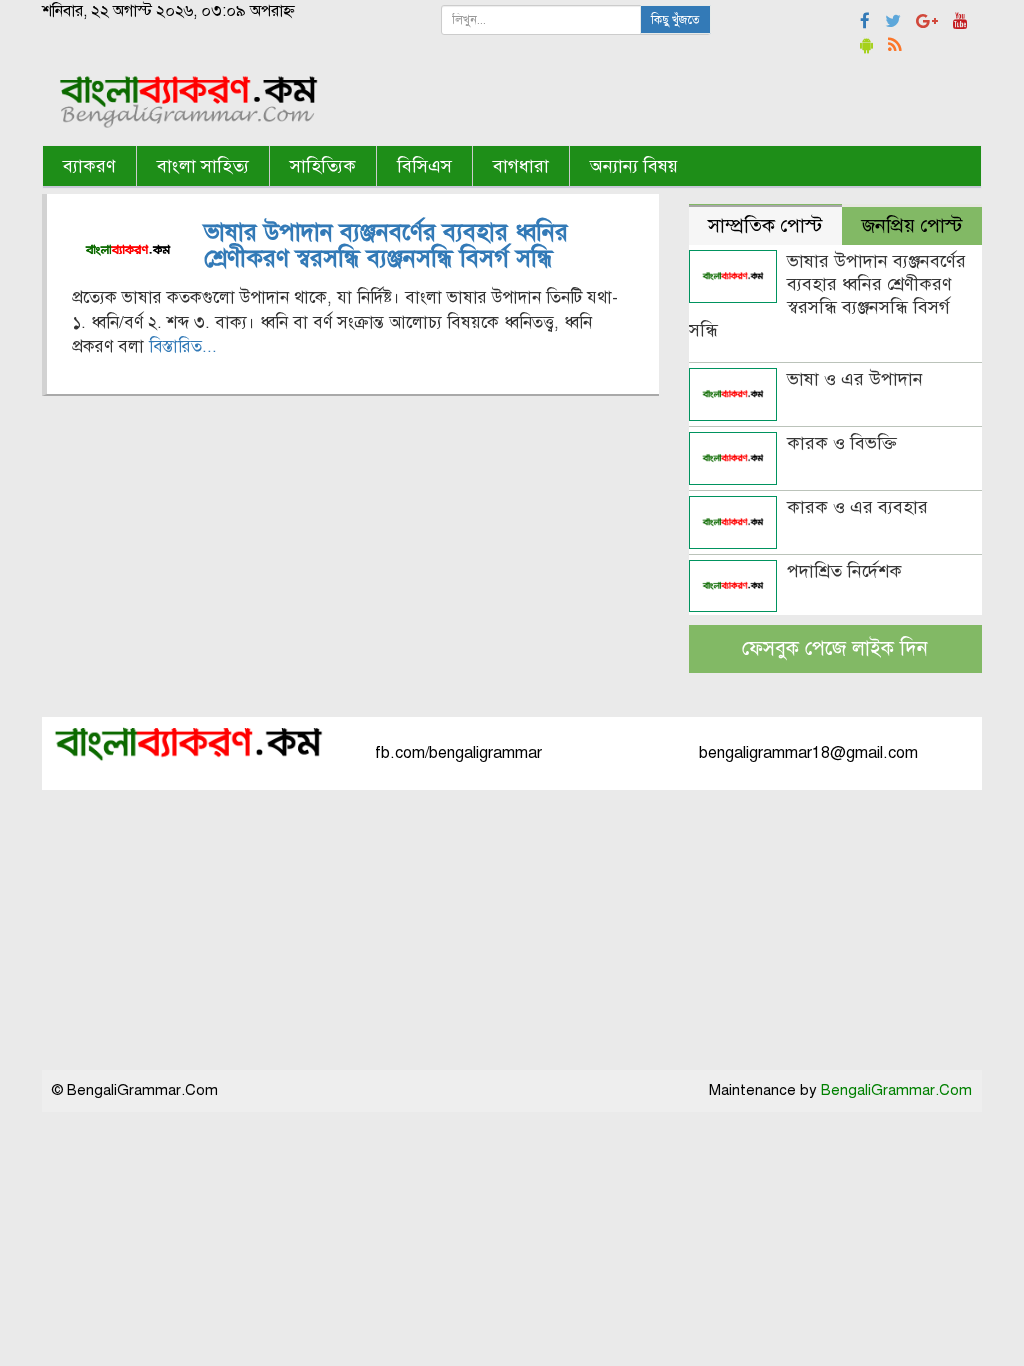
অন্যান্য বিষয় (634, 166)
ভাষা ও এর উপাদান (855, 379)
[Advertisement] (512, 930)
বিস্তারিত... (183, 346)
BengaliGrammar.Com (896, 1090)
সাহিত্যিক (323, 166)
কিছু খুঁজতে (675, 20)
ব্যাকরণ (89, 166)
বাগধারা (521, 166)
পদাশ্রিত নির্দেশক (844, 571)
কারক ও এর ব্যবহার (857, 507)
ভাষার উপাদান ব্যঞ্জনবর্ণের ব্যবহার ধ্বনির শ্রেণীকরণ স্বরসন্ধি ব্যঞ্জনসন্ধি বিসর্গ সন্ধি (386, 245)
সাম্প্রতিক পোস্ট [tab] (765, 225)
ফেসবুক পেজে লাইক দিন (835, 648)
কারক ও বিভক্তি (842, 443)
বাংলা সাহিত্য (203, 166)
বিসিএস (424, 166)
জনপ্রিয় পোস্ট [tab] (912, 225)
